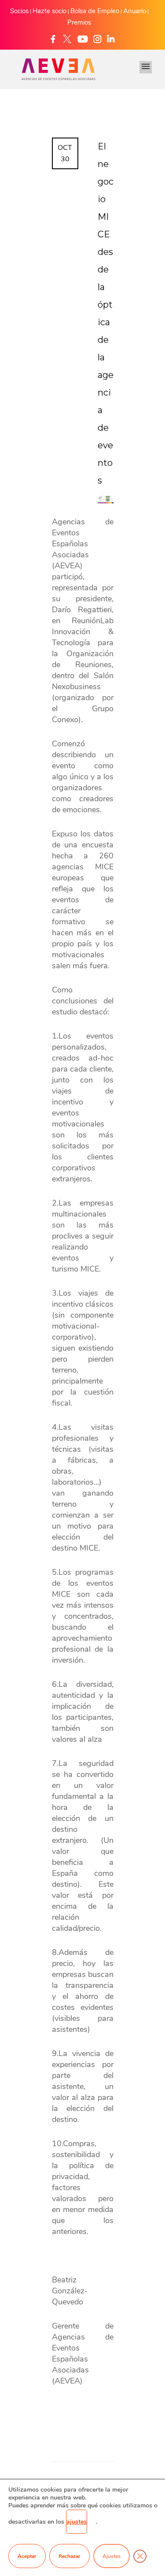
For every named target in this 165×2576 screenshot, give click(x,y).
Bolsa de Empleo (95, 11)
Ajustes (112, 2556)
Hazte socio (49, 11)
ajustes (77, 2522)
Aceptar (27, 2556)
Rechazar (70, 2556)
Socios (19, 11)
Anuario (135, 11)
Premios (79, 22)
